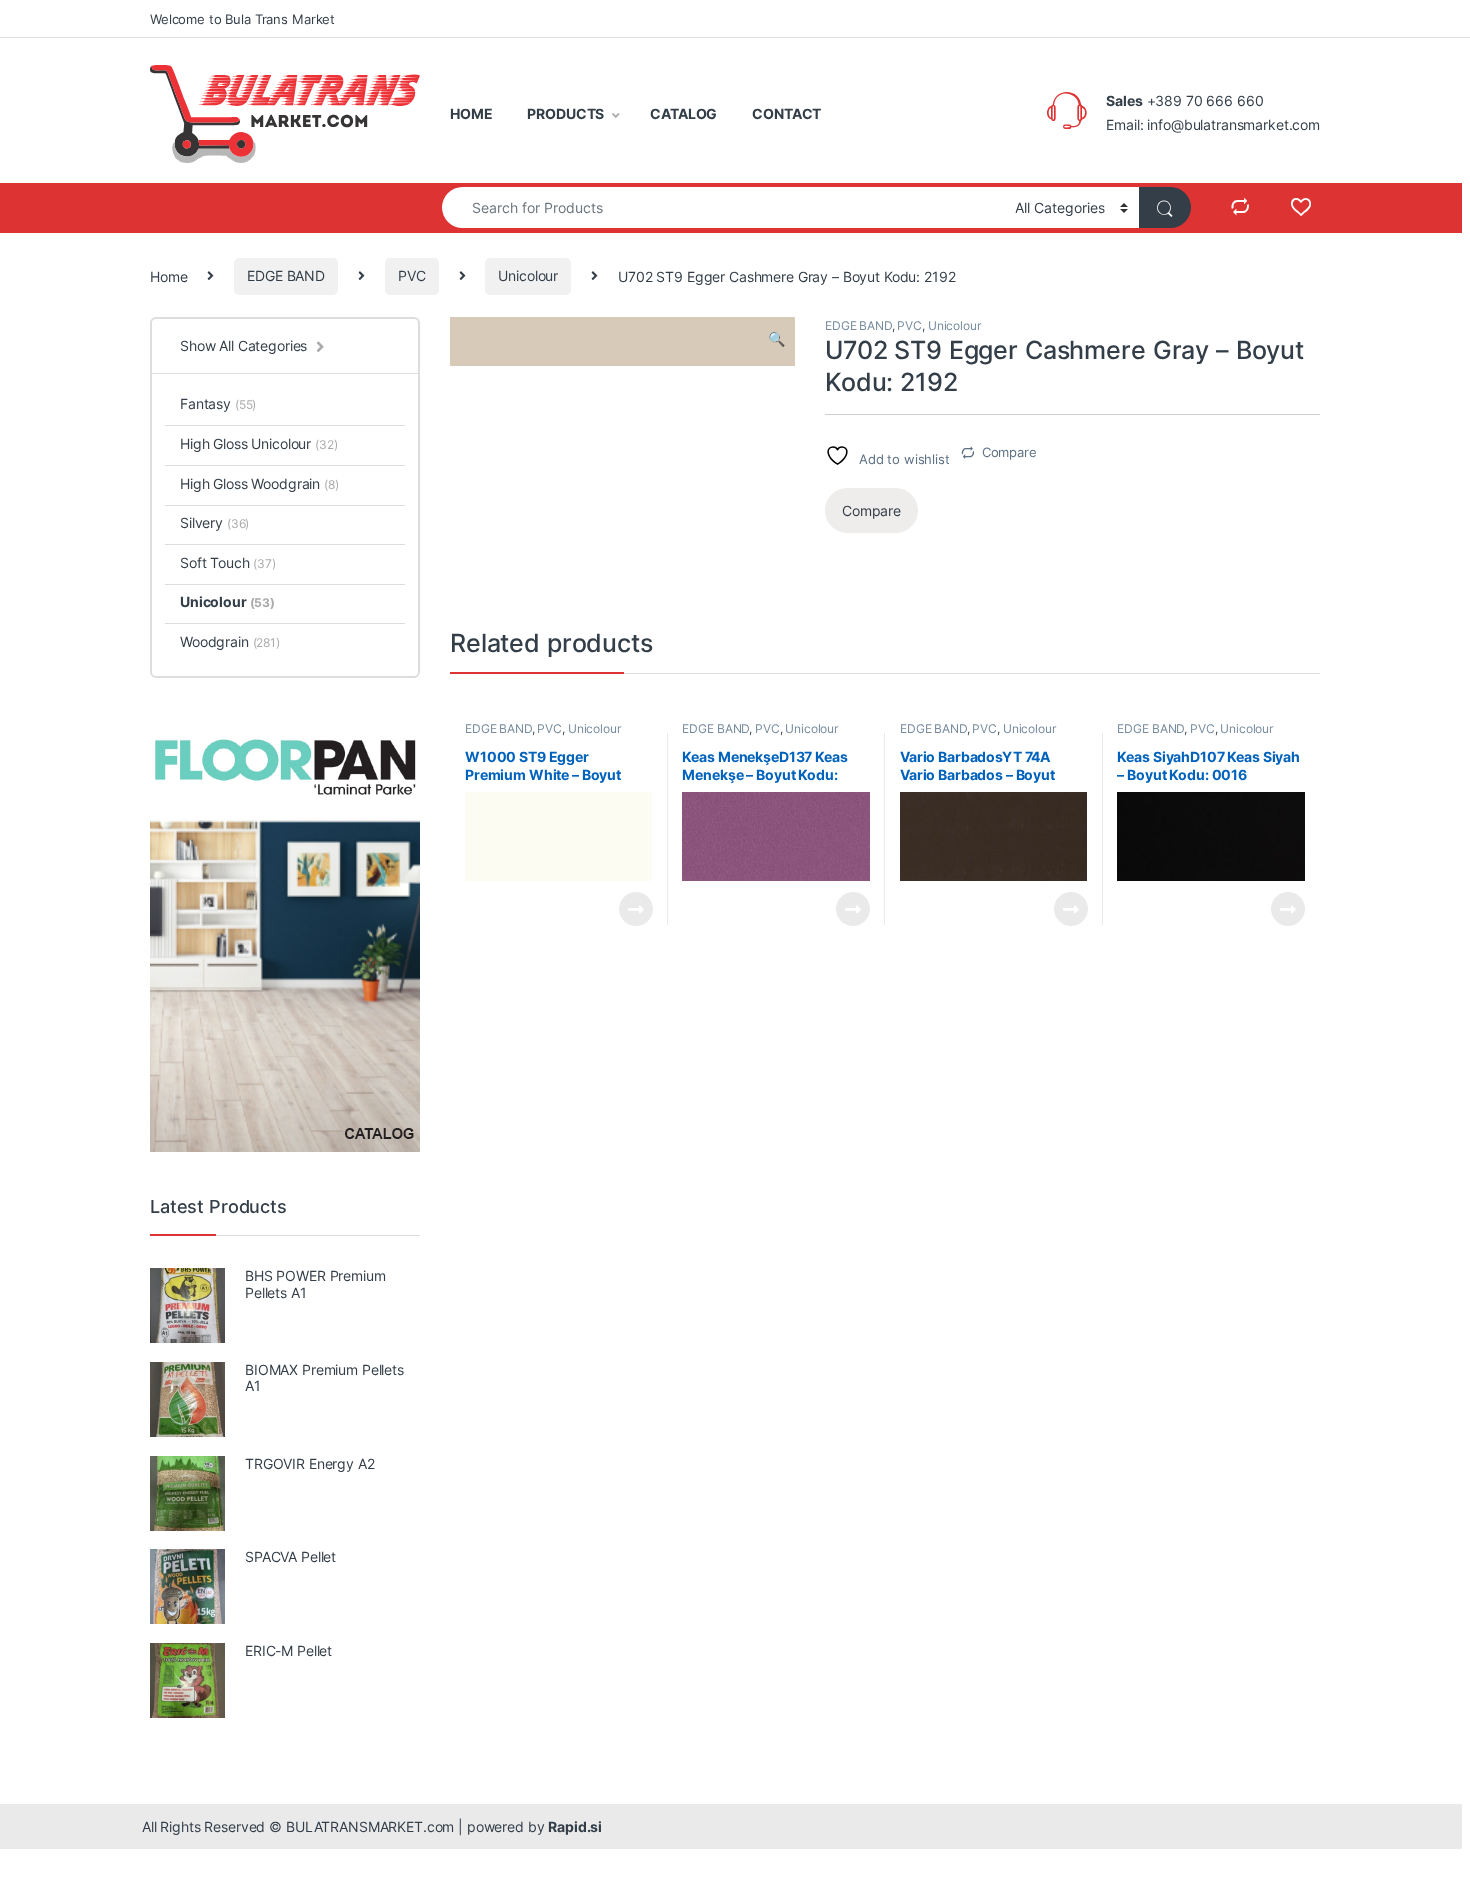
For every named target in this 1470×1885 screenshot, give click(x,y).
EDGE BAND (286, 275)
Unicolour (528, 275)
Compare (1009, 452)
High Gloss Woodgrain (259, 483)
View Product (627, 909)
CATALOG (683, 113)
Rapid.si (575, 1826)
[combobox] (723, 207)
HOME (471, 113)
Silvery (214, 522)
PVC (412, 275)
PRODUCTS (565, 113)
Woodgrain (230, 641)
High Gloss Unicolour (259, 443)
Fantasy (218, 403)
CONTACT (786, 113)
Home (168, 275)
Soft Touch (228, 562)
